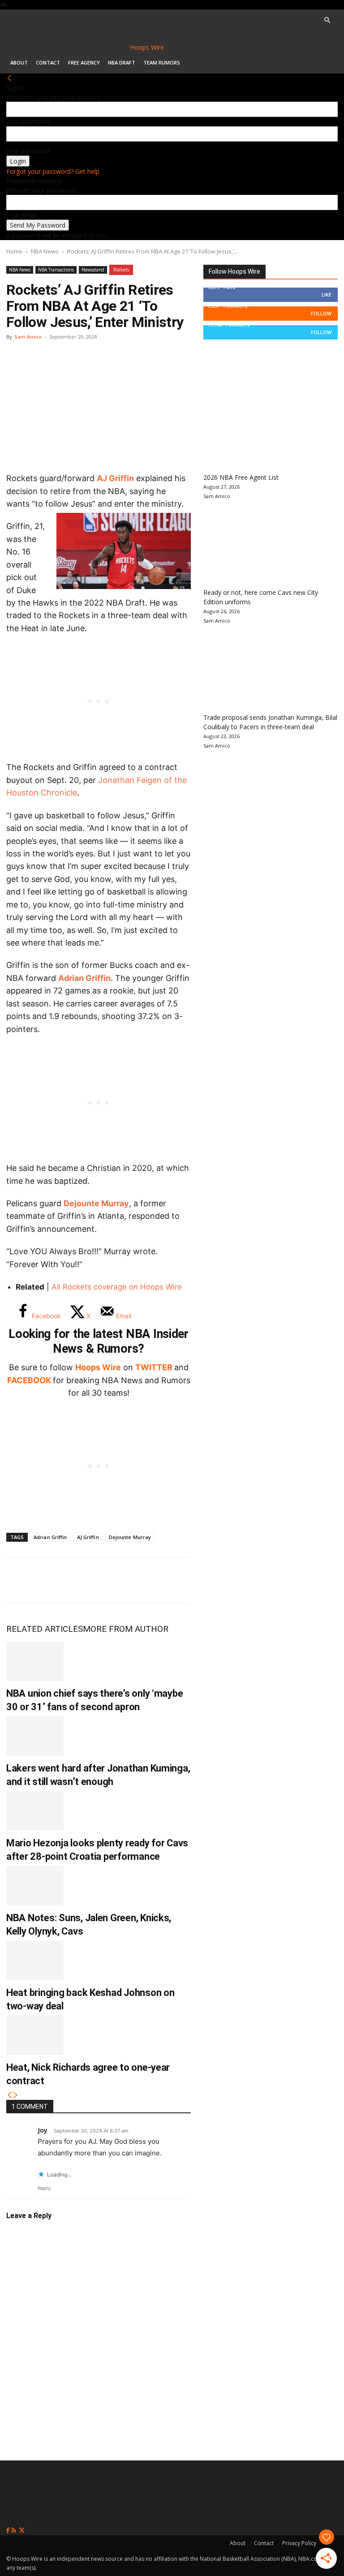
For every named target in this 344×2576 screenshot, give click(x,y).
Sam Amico (28, 337)
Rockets (121, 270)
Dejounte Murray (96, 1203)
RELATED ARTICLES (45, 1629)
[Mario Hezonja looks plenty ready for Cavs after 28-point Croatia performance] (35, 1811)
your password (28, 151)
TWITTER (154, 1367)
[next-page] (16, 2095)
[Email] (138, 1580)
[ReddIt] (108, 1580)
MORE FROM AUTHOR (126, 1629)
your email (21, 215)
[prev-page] (9, 2095)
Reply (44, 2188)
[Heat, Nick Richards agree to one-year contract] (35, 2035)
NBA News (45, 251)
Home (14, 251)
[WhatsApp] (79, 1580)
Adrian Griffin (84, 978)
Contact (48, 62)
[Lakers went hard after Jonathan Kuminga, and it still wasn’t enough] (35, 1736)
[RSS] (15, 2531)
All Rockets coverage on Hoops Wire (117, 1287)
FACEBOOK (29, 1380)
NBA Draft (122, 62)
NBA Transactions (56, 270)
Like (327, 295)
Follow (321, 313)
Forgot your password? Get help (53, 171)
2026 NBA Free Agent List (241, 477)
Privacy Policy (299, 2543)
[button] (327, 20)
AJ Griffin (115, 478)
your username (28, 122)
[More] (168, 1580)
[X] (49, 1580)
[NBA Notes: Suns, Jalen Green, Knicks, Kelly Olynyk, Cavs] (35, 1886)
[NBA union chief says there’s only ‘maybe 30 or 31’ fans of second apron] (35, 1661)
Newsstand (93, 270)
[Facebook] (20, 1580)
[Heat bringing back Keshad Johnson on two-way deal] (35, 1961)
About (19, 62)
